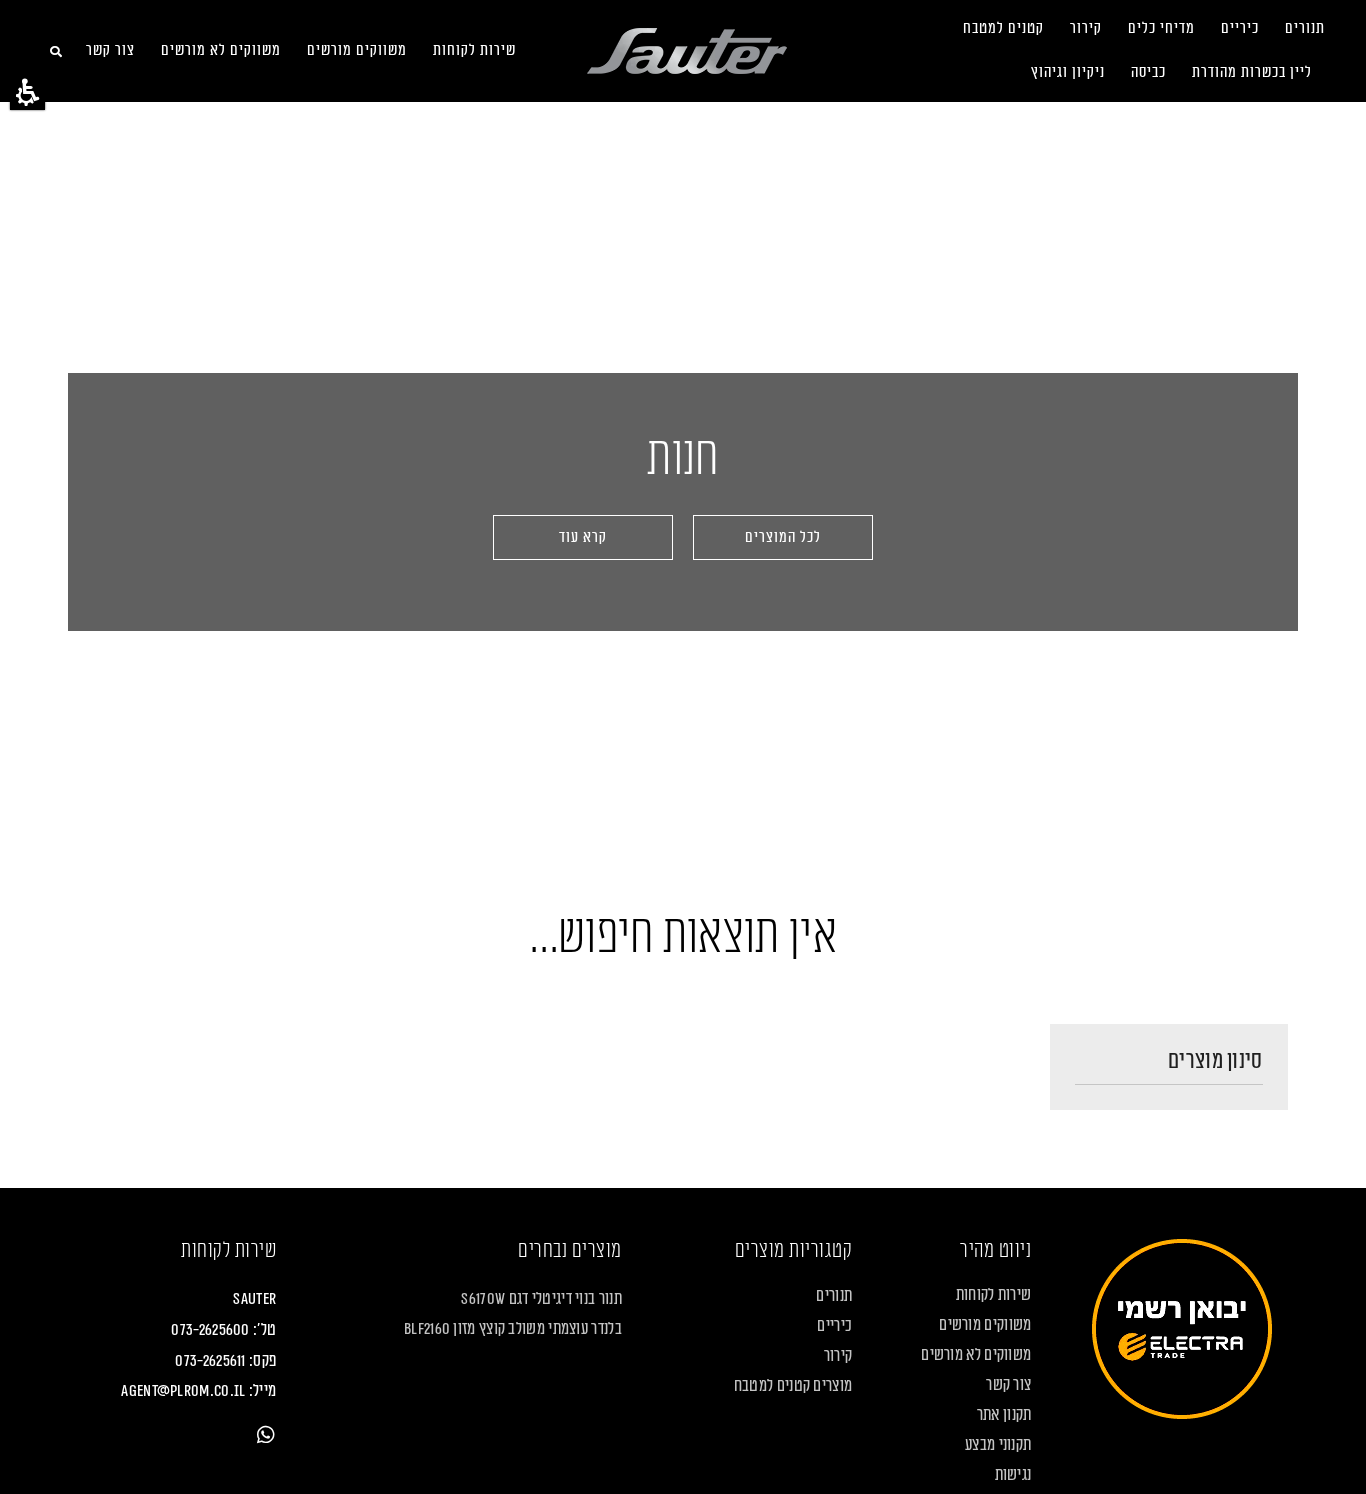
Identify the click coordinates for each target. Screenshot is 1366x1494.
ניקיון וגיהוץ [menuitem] (1068, 72)
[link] (266, 1435)
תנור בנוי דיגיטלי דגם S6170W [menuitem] (541, 1299)
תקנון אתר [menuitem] (1004, 1415)
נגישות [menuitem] (1013, 1475)
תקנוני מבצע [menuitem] (998, 1445)
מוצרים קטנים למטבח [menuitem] (793, 1386)
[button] (27, 92)
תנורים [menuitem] (1305, 28)
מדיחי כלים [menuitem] (1161, 28)
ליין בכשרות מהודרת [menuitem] (1252, 72)
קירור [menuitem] (1086, 28)
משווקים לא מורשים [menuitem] (221, 50)
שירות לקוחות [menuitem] (474, 50)
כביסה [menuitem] (1148, 72)
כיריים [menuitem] (1240, 28)
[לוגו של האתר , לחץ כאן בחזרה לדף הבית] (687, 51)
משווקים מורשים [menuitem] (357, 50)
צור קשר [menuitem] (110, 50)
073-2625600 (210, 1330)
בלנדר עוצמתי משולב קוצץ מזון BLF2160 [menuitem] (513, 1329)
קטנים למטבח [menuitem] (1003, 28)
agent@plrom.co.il (183, 1391)
